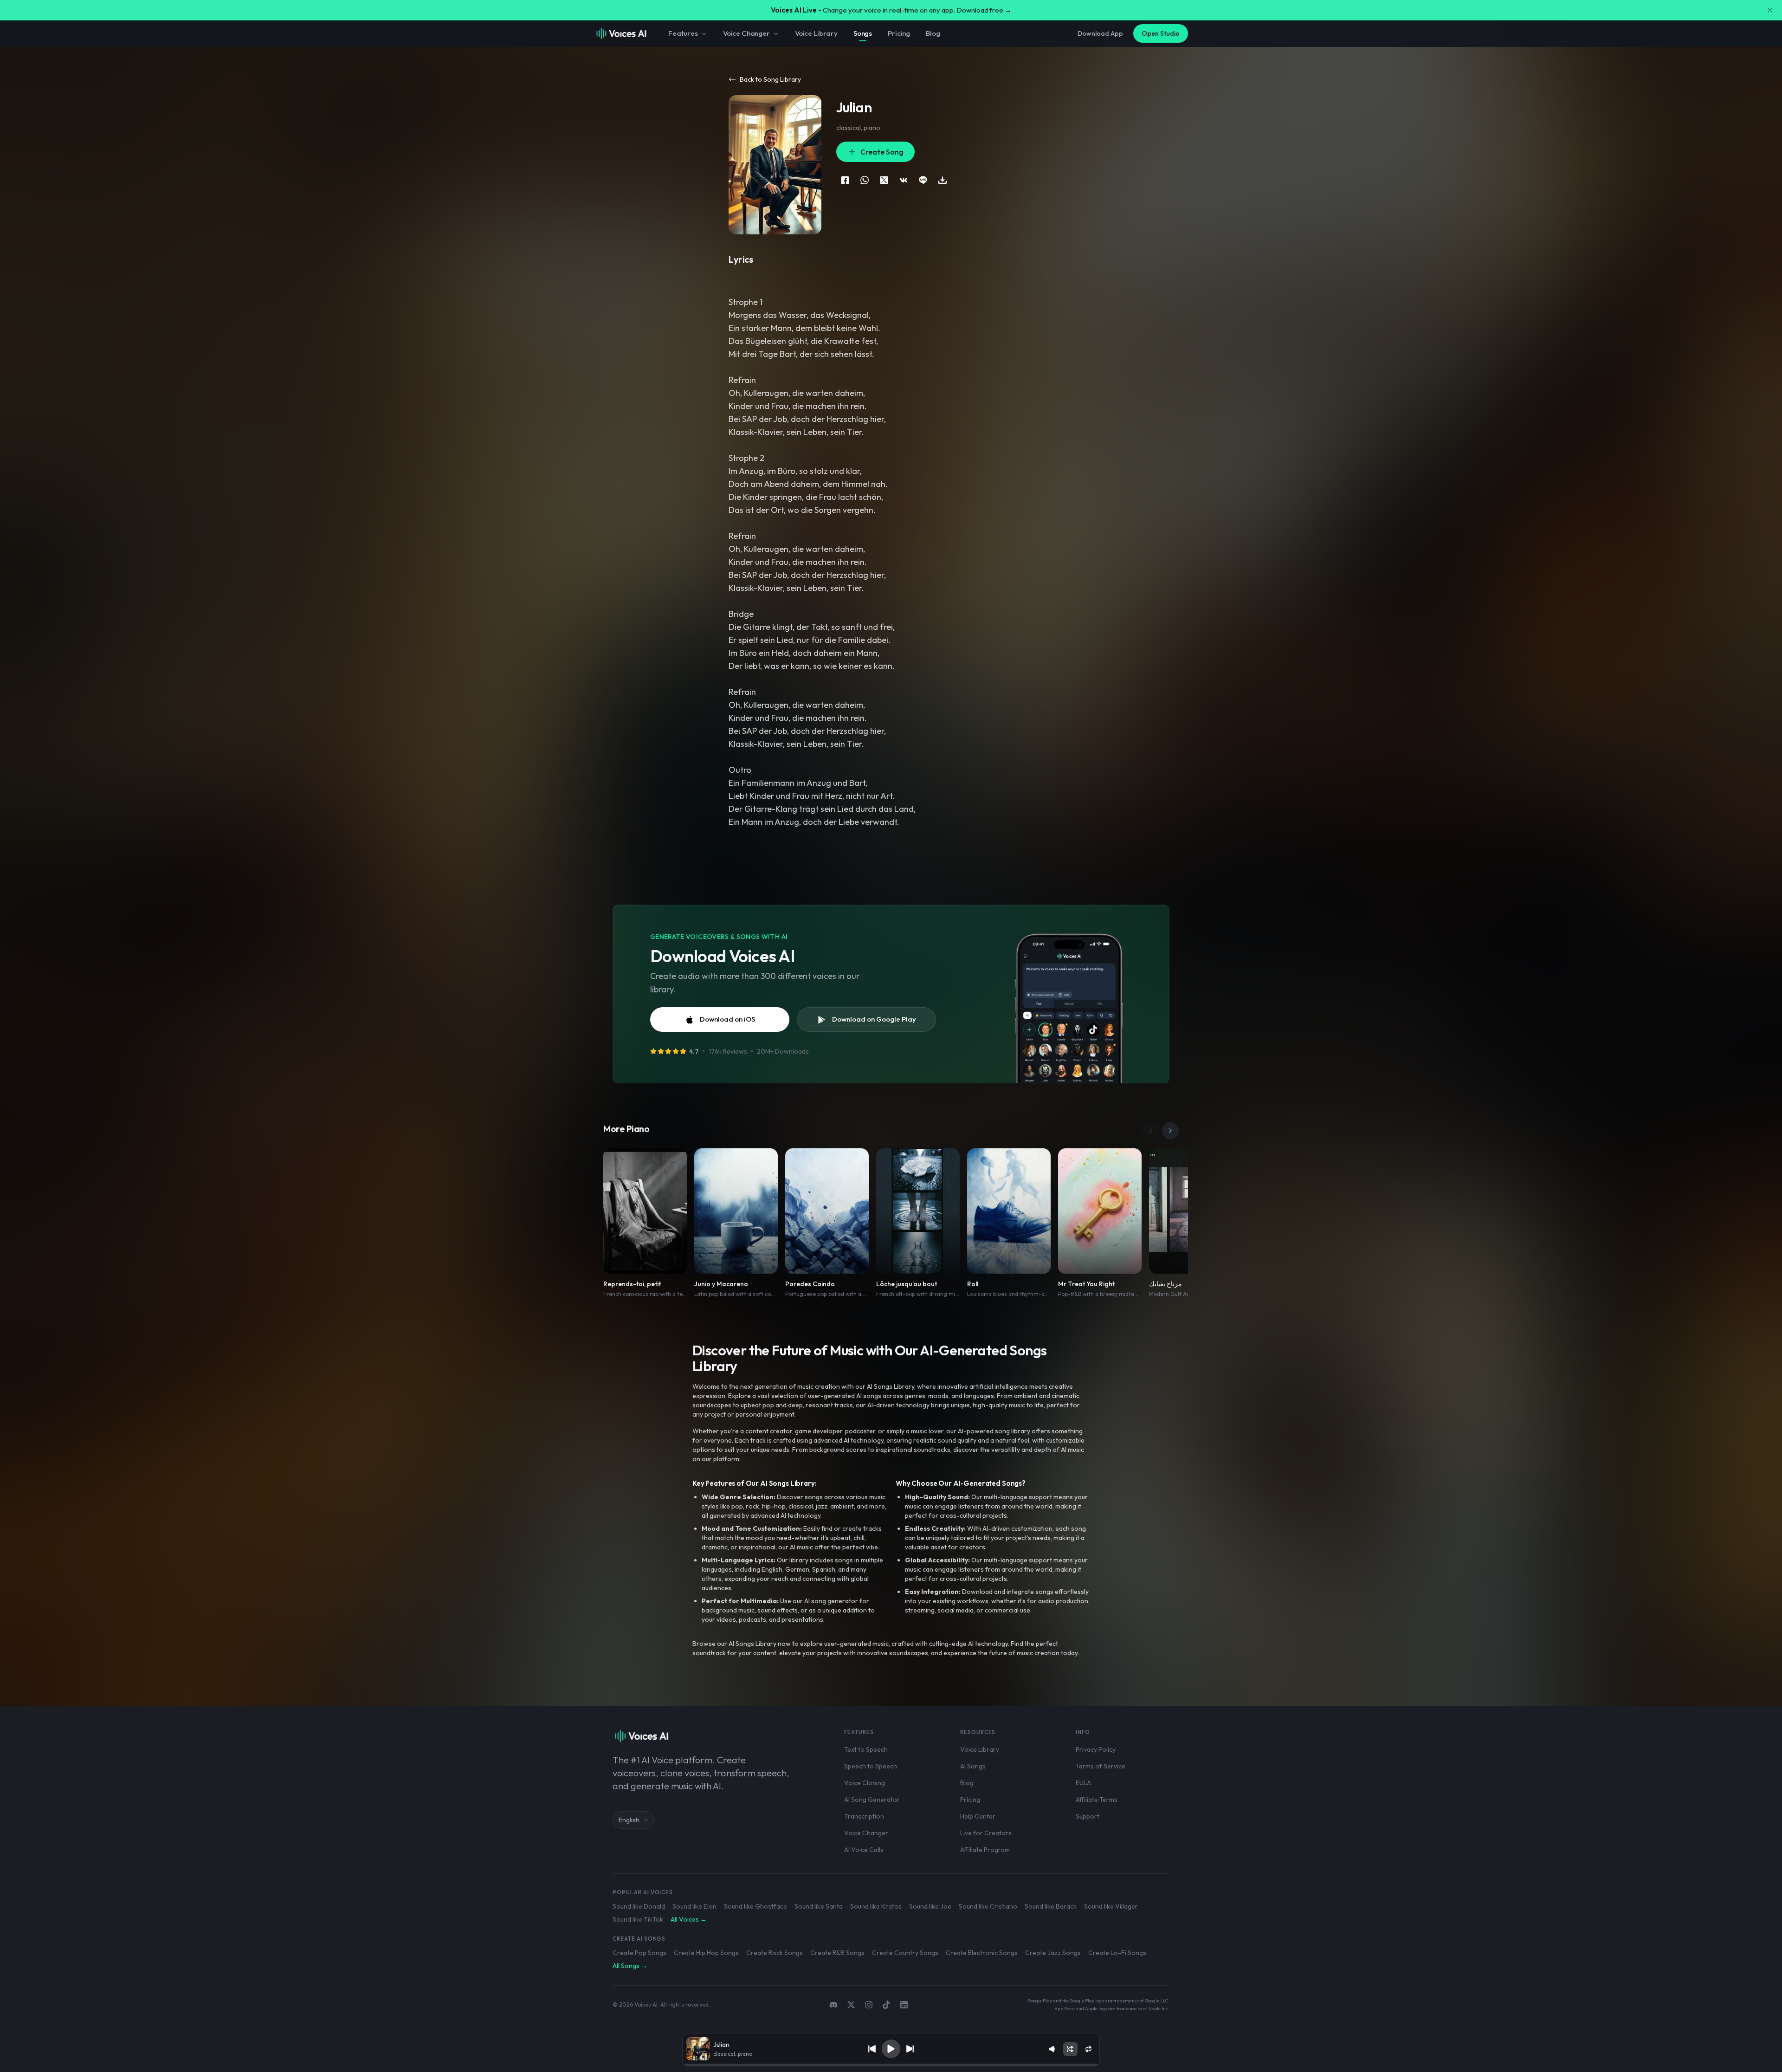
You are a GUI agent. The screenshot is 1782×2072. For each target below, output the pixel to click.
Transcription (864, 1816)
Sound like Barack (1051, 1906)
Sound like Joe (930, 1906)
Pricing (899, 33)
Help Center (978, 1816)
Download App (1100, 33)
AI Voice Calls (864, 1850)
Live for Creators (986, 1833)
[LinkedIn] (904, 2005)
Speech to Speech (871, 1766)
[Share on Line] (923, 180)
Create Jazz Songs (1053, 1953)
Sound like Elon (694, 1906)
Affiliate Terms (1097, 1800)
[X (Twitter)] (851, 2005)
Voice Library (816, 33)
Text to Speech (866, 1749)
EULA (1083, 1783)
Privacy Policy (1096, 1749)
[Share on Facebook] (845, 180)
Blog (933, 33)
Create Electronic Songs (982, 1953)
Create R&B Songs (837, 1953)
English (629, 1820)
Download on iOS (727, 1019)
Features (683, 33)
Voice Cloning (865, 1783)
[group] (891, 2065)
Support (1088, 1816)
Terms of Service (1101, 1766)
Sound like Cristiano (988, 1906)
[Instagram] (869, 2005)
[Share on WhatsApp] (865, 180)
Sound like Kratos (876, 1906)
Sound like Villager (1111, 1906)
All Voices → (689, 1919)
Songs (863, 33)
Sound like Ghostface (755, 1906)
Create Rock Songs (775, 1953)
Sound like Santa (819, 1906)
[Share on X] (884, 180)
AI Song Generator (872, 1800)
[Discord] (833, 2005)
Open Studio (1161, 33)
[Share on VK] (904, 180)
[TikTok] (886, 2005)
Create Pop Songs (639, 1953)
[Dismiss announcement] (1770, 10)
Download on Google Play (874, 1019)
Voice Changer (746, 33)
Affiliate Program (985, 1850)
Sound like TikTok (638, 1919)
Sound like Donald (639, 1906)
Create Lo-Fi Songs (1117, 1953)
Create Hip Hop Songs (706, 1953)
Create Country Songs (905, 1953)
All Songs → (630, 1966)
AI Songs (973, 1766)
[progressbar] (891, 2065)
